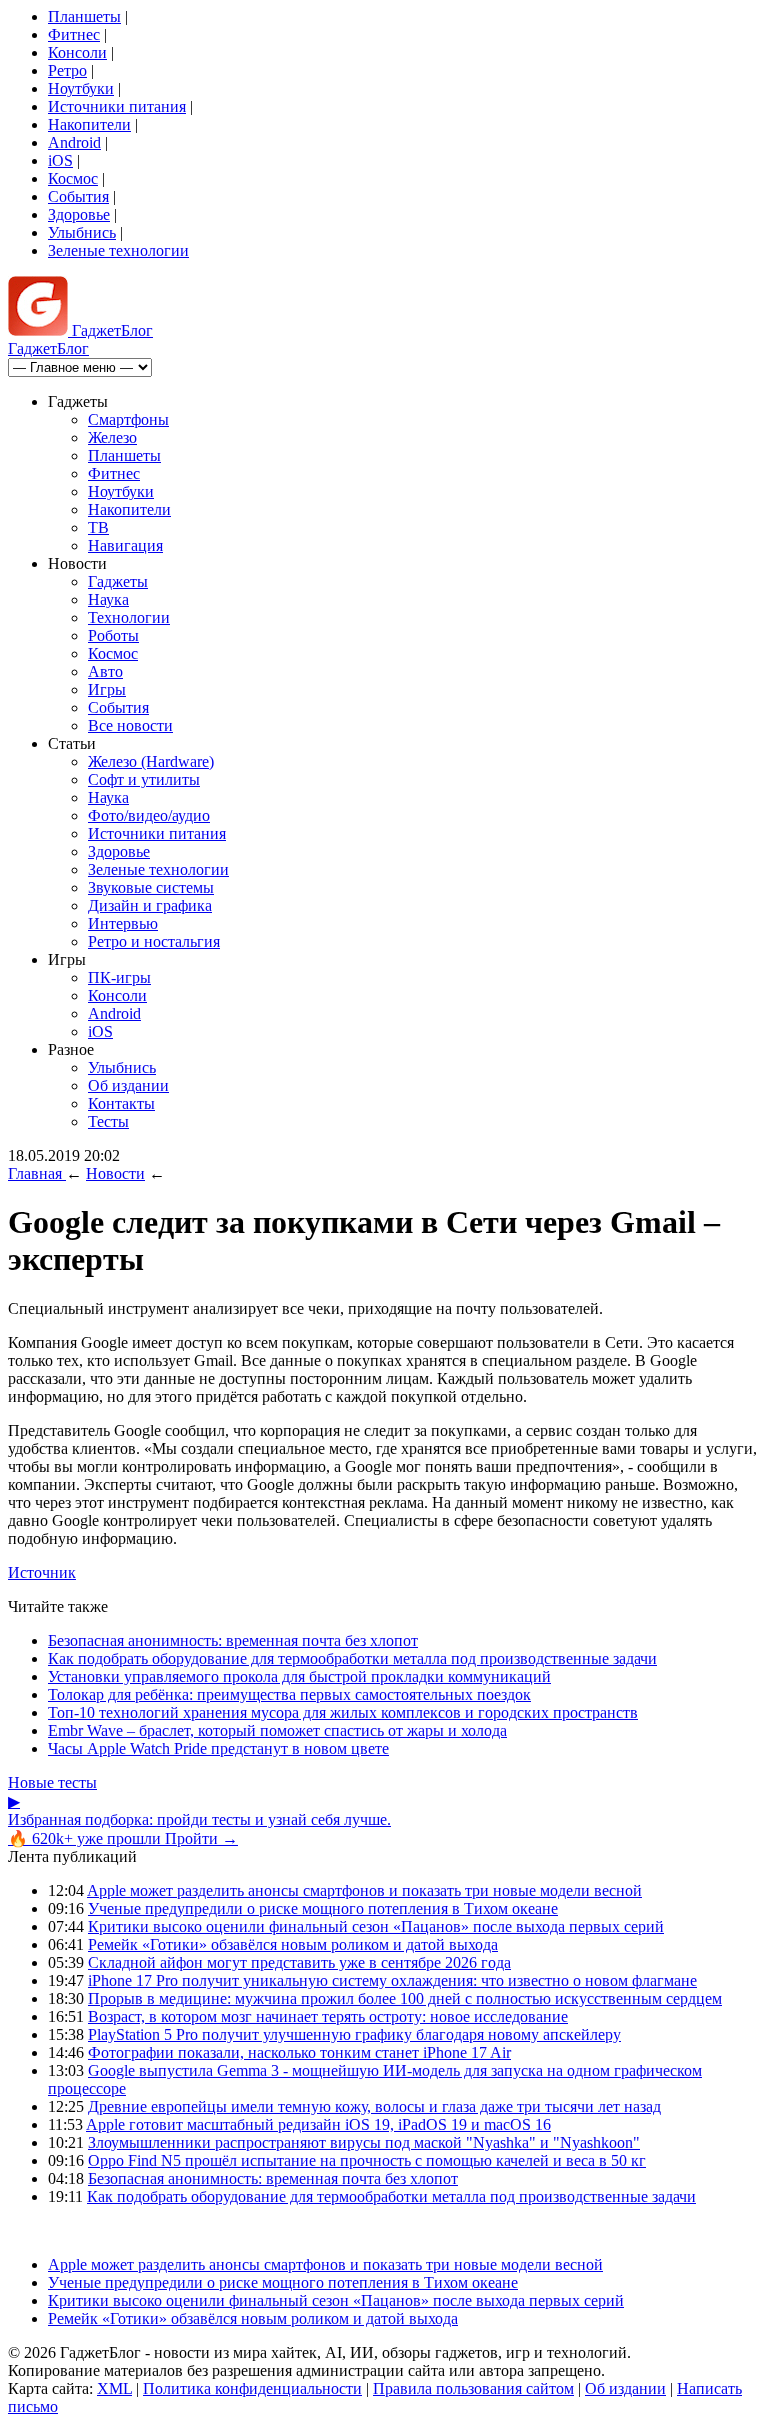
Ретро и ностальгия (154, 941)
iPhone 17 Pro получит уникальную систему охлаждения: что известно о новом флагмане (392, 1980)
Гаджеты (118, 581)
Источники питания (117, 106)
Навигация (125, 545)
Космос (73, 178)
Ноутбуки (81, 88)
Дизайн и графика (150, 905)
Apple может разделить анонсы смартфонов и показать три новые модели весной (364, 1890)
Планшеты (84, 16)
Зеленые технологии (118, 250)
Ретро (67, 70)
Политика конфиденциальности (252, 2388)
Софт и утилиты (144, 779)
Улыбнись (82, 232)
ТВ (98, 527)
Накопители (89, 124)
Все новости (130, 725)
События (78, 196)
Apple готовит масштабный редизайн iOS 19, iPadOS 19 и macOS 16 (318, 2124)
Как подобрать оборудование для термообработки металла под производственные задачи (352, 1658)
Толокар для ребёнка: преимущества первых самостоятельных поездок (289, 1694)
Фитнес (74, 34)
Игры (107, 689)
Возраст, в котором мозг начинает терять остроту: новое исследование (328, 2016)
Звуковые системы (151, 887)
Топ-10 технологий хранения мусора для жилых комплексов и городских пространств (343, 1712)
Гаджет (110, 330)
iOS (60, 160)
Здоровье (79, 214)
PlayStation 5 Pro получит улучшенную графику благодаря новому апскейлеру (354, 2034)
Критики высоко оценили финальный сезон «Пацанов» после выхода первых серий (376, 1926)
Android (74, 142)
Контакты (121, 1103)
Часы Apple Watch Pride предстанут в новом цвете (218, 1748)
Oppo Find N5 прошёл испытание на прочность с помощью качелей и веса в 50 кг (367, 2160)
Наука (108, 599)
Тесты (108, 1121)
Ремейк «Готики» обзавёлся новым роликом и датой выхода (293, 1944)
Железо (112, 437)
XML (114, 2388)
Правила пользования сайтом (473, 2388)
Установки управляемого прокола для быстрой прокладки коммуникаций (299, 1676)
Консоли (77, 52)
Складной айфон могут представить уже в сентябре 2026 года (299, 1962)
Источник (42, 1572)
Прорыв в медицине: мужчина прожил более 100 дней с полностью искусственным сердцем (405, 1998)
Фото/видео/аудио (149, 815)
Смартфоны (128, 419)
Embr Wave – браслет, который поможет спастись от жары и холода (277, 1730)
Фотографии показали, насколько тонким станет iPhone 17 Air (299, 2052)
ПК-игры (119, 977)
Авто (105, 671)
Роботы (113, 635)
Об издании (128, 1085)
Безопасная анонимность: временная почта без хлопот (233, 1640)
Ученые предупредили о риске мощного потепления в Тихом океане (323, 1908)
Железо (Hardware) (151, 761)
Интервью (123, 923)
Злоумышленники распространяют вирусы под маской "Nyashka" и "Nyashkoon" (364, 2142)
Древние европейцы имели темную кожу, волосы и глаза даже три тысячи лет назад (374, 2106)
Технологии (129, 617)
